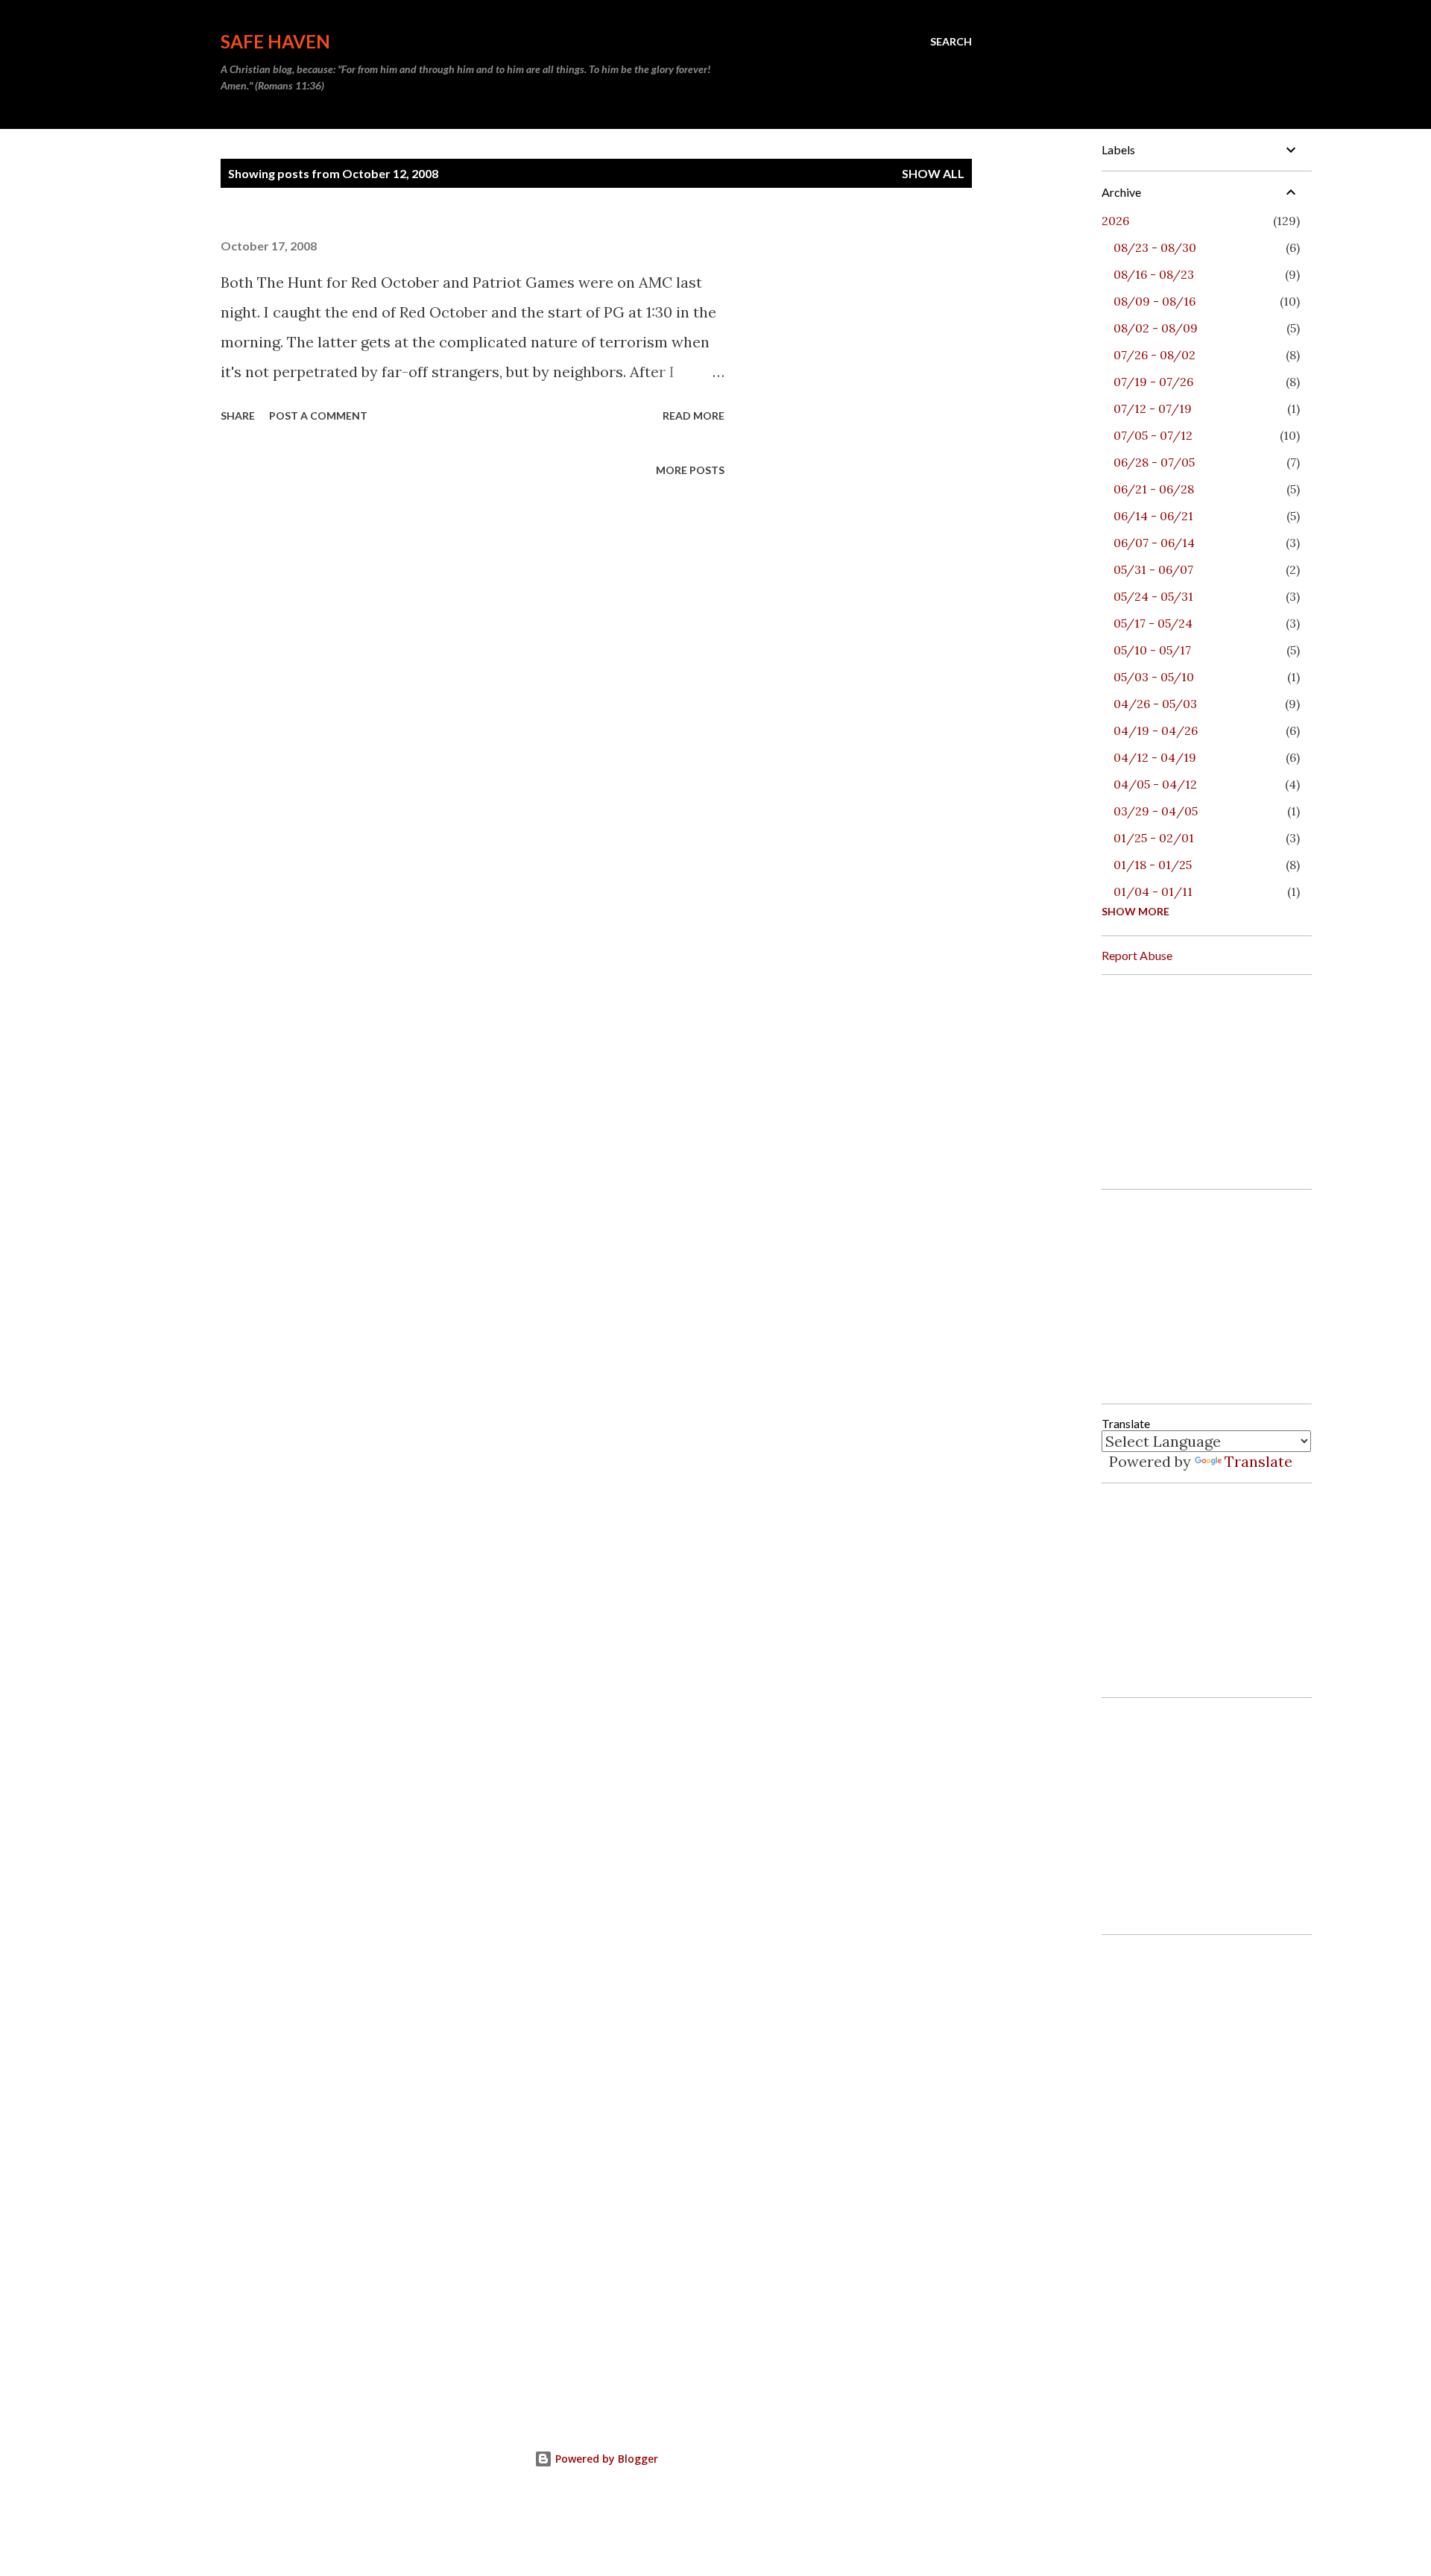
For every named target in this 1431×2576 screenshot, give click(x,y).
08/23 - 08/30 (1155, 247)
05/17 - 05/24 (1153, 623)
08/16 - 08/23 (1154, 274)
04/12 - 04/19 (1155, 757)
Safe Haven (275, 41)
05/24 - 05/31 (1153, 596)
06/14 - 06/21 (1153, 516)
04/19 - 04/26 (1156, 730)
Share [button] (238, 416)
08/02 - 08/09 (1156, 328)
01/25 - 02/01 (1154, 838)
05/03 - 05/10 (1154, 677)
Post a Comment (318, 416)
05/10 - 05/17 (1152, 650)
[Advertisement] (1213, 1080)
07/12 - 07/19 (1153, 408)
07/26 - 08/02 (1154, 355)
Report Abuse (1137, 955)
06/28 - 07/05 (1154, 462)
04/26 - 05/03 (1155, 704)
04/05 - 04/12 (1155, 784)
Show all (933, 173)
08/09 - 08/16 (1154, 301)
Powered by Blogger (605, 2459)
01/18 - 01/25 (1153, 865)
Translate (1258, 1461)
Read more (694, 416)
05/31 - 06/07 (1153, 569)
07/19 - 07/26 (1153, 382)
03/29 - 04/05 (1156, 811)
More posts (690, 470)
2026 (1115, 221)
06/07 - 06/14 (1154, 543)
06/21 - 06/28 (1154, 489)
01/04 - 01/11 (1153, 891)
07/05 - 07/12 (1153, 435)
